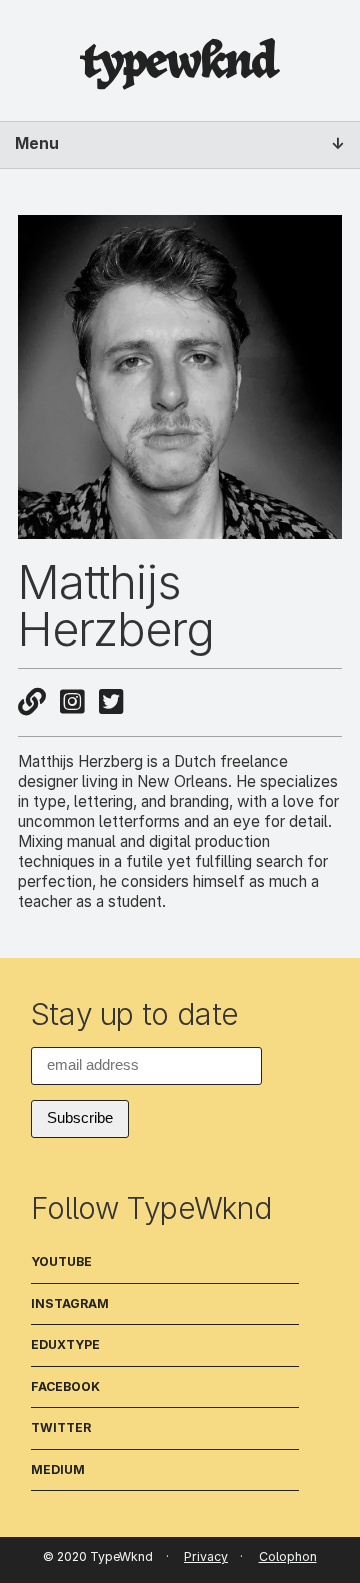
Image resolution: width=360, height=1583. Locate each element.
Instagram (70, 1303)
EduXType (65, 1344)
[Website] (32, 702)
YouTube (61, 1261)
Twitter (61, 1427)
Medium (58, 1469)
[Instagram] (72, 702)
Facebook (65, 1386)
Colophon (288, 1556)
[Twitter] (111, 702)
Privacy (206, 1556)
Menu (37, 143)
